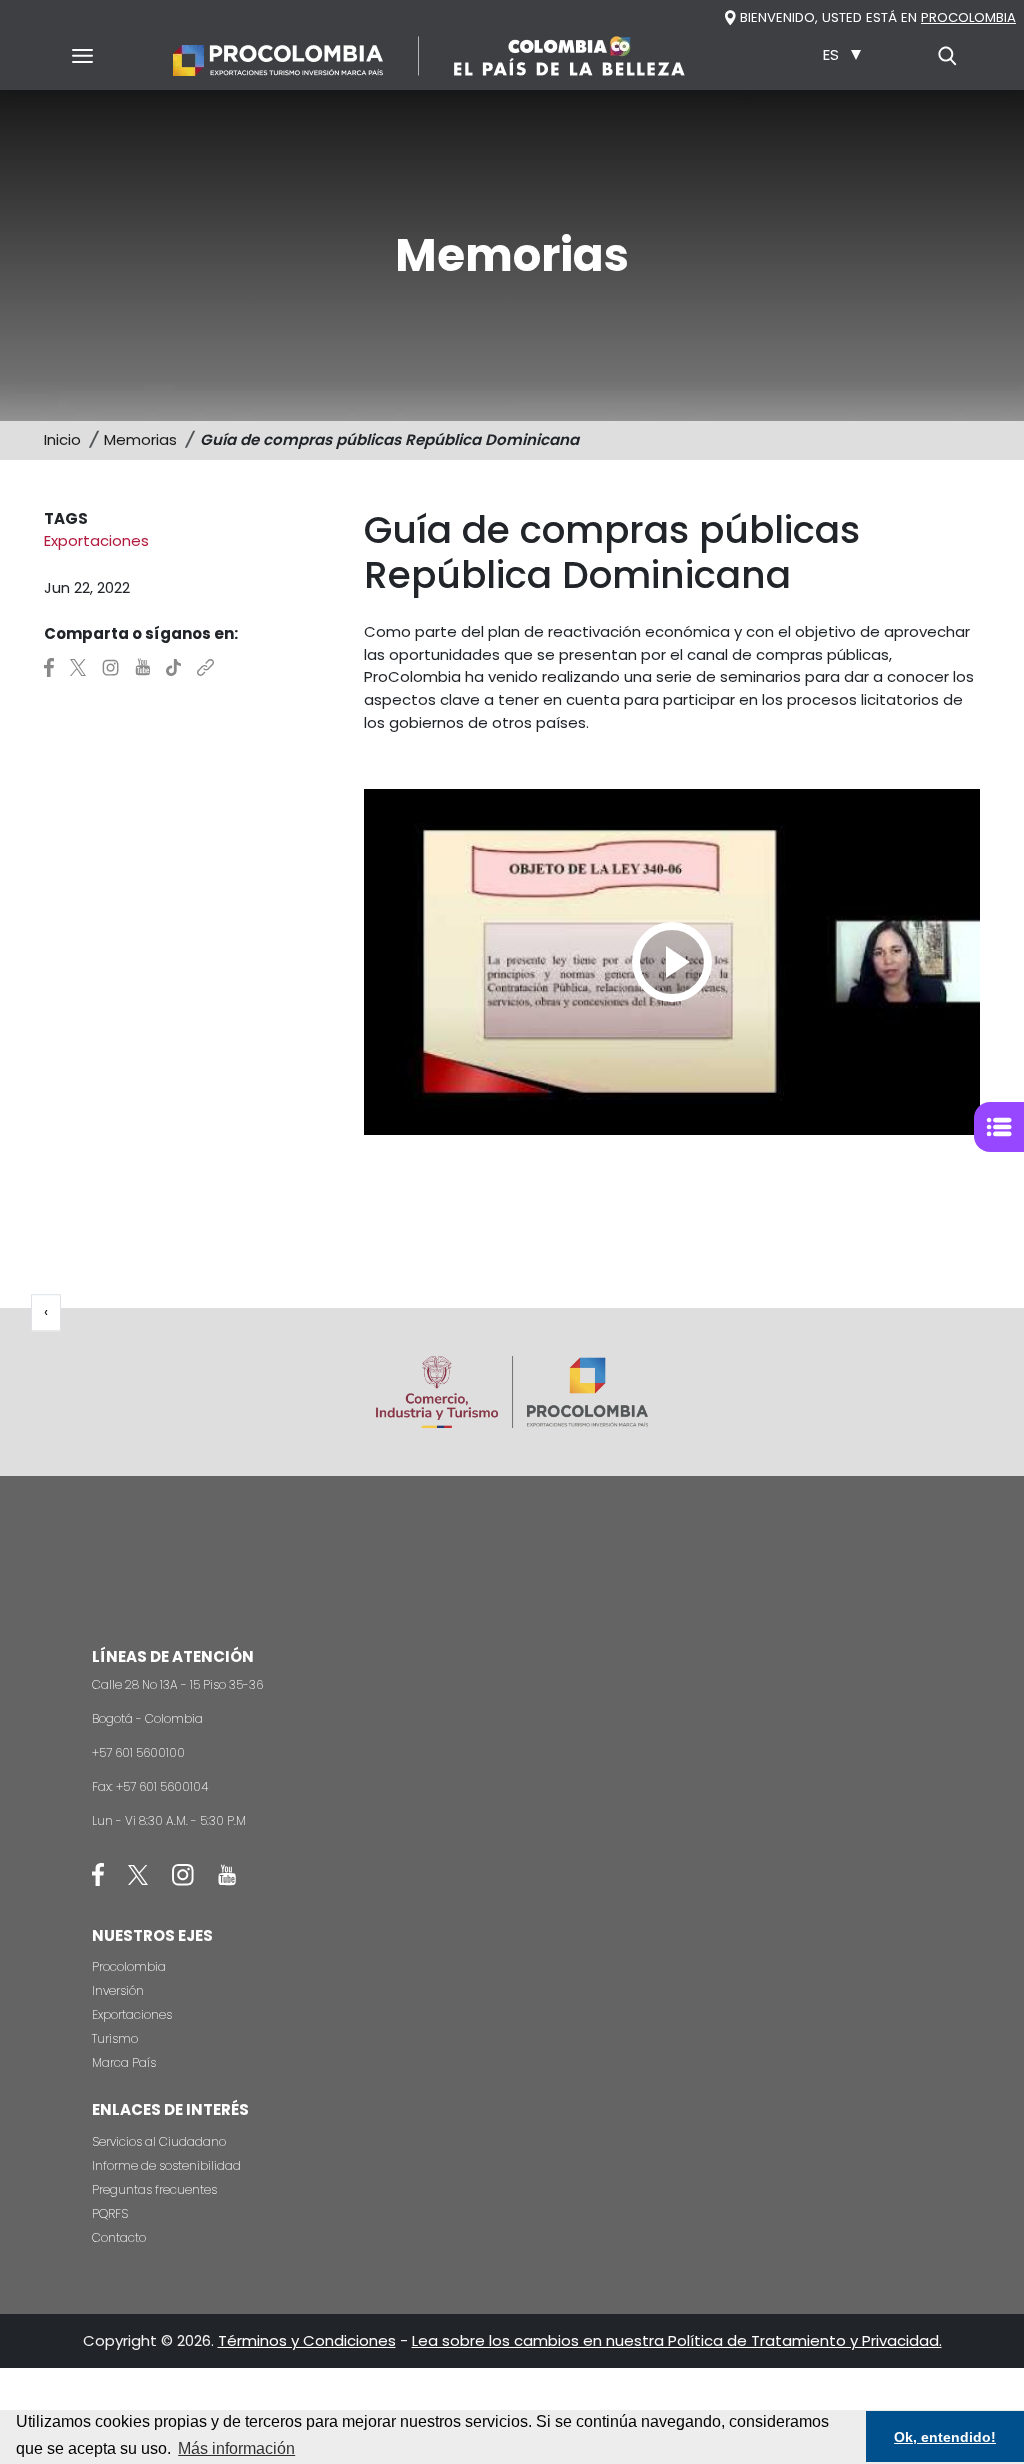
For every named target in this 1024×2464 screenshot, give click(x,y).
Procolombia (129, 1966)
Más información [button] (236, 2448)
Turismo (115, 2038)
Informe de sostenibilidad (166, 2165)
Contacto (119, 2237)
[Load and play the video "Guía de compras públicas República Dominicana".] (672, 962)
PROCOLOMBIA (968, 17)
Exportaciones (132, 2014)
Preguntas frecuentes (154, 2189)
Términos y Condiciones (307, 2340)
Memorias (140, 439)
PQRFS (110, 2213)
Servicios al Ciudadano (159, 2141)
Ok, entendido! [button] (945, 2437)
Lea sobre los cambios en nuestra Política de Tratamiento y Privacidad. (677, 2340)
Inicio (62, 439)
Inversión (118, 1990)
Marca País (124, 2062)
